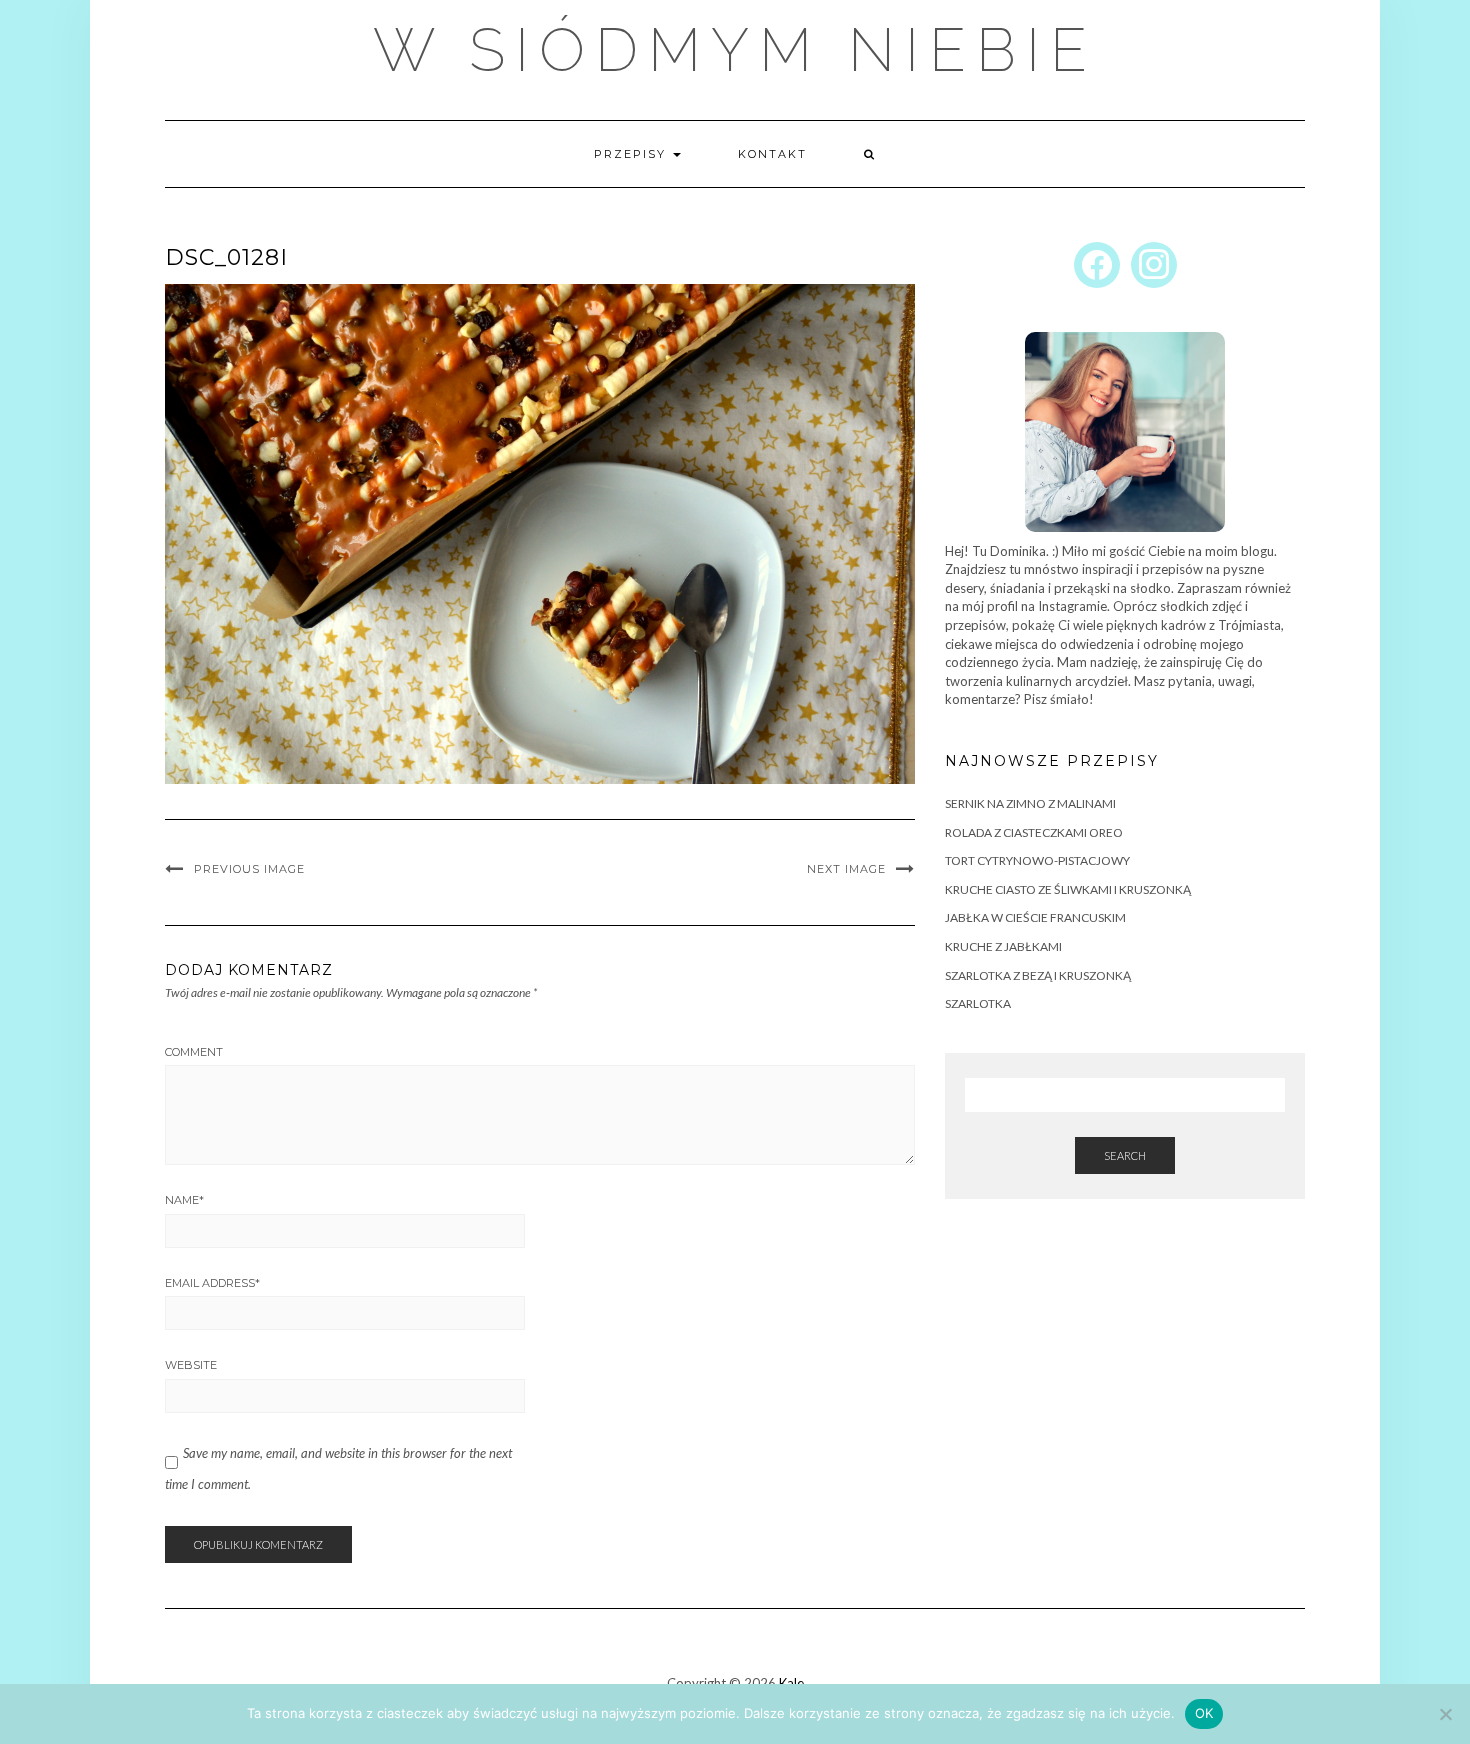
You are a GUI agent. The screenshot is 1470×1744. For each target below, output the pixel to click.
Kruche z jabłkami (1003, 946)
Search (1125, 1155)
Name (184, 1200)
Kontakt (772, 154)
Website (191, 1365)
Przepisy (632, 154)
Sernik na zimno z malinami (1030, 803)
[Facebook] (1097, 263)
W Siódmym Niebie (735, 50)
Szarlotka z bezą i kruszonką (1038, 975)
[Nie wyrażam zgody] (1445, 1714)
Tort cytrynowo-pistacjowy (1037, 860)
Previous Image (249, 869)
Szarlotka (978, 1003)
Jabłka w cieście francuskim (1035, 917)
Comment (194, 1052)
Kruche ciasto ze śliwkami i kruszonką (1068, 889)
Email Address (212, 1283)
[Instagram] (1154, 263)
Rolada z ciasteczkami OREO (1034, 832)
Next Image (846, 869)
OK (1204, 1713)
